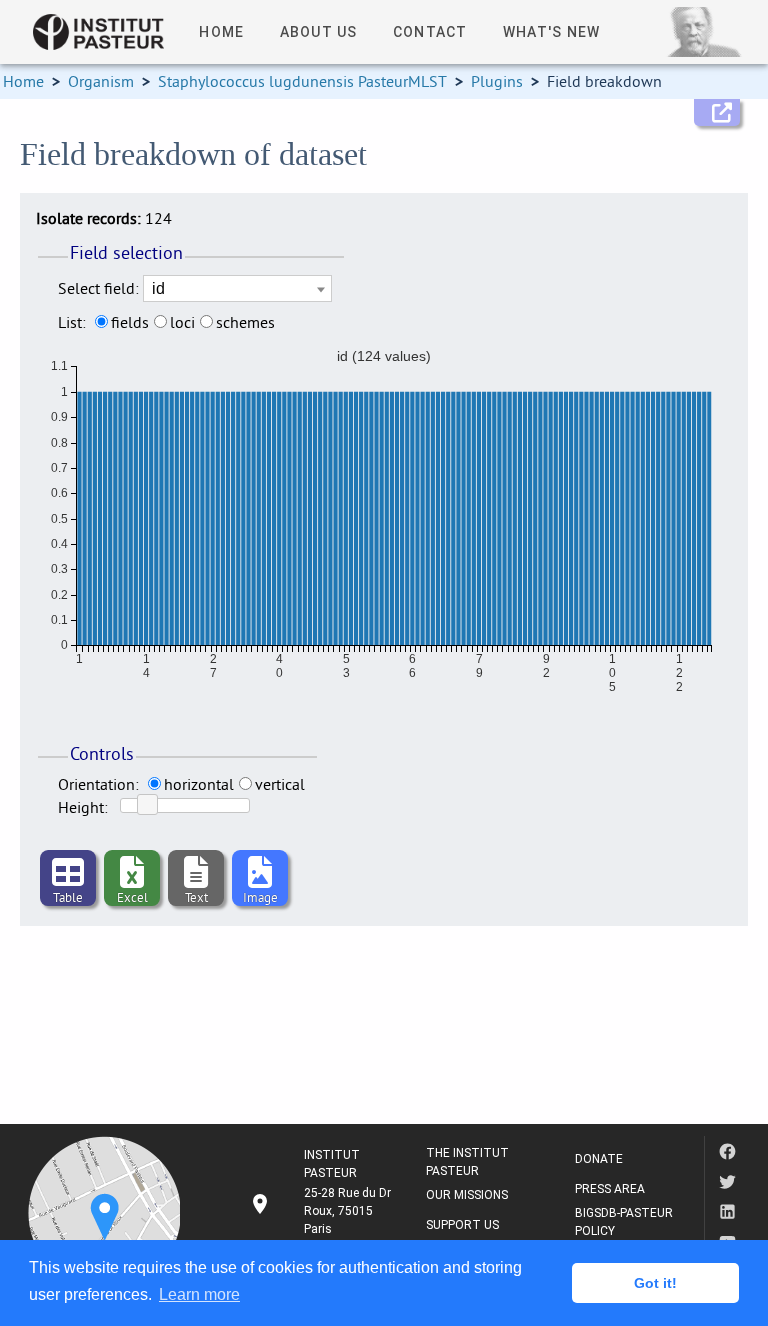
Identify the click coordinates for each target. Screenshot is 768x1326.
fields (130, 322)
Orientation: (98, 784)
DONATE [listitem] (599, 1159)
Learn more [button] (199, 1294)
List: (72, 322)
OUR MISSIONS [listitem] (467, 1195)
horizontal (199, 784)
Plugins (497, 81)
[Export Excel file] (132, 874)
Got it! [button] (655, 1283)
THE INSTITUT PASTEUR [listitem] (467, 1162)
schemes (245, 322)
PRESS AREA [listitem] (610, 1189)
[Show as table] (68, 874)
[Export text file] (196, 874)
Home (23, 81)
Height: (83, 807)
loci (182, 322)
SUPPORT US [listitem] (462, 1225)
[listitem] (322, 1211)
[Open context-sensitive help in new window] (717, 112)
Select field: (98, 288)
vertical (280, 784)
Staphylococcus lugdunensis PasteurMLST (302, 81)
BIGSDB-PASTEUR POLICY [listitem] (624, 1222)
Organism (101, 81)
